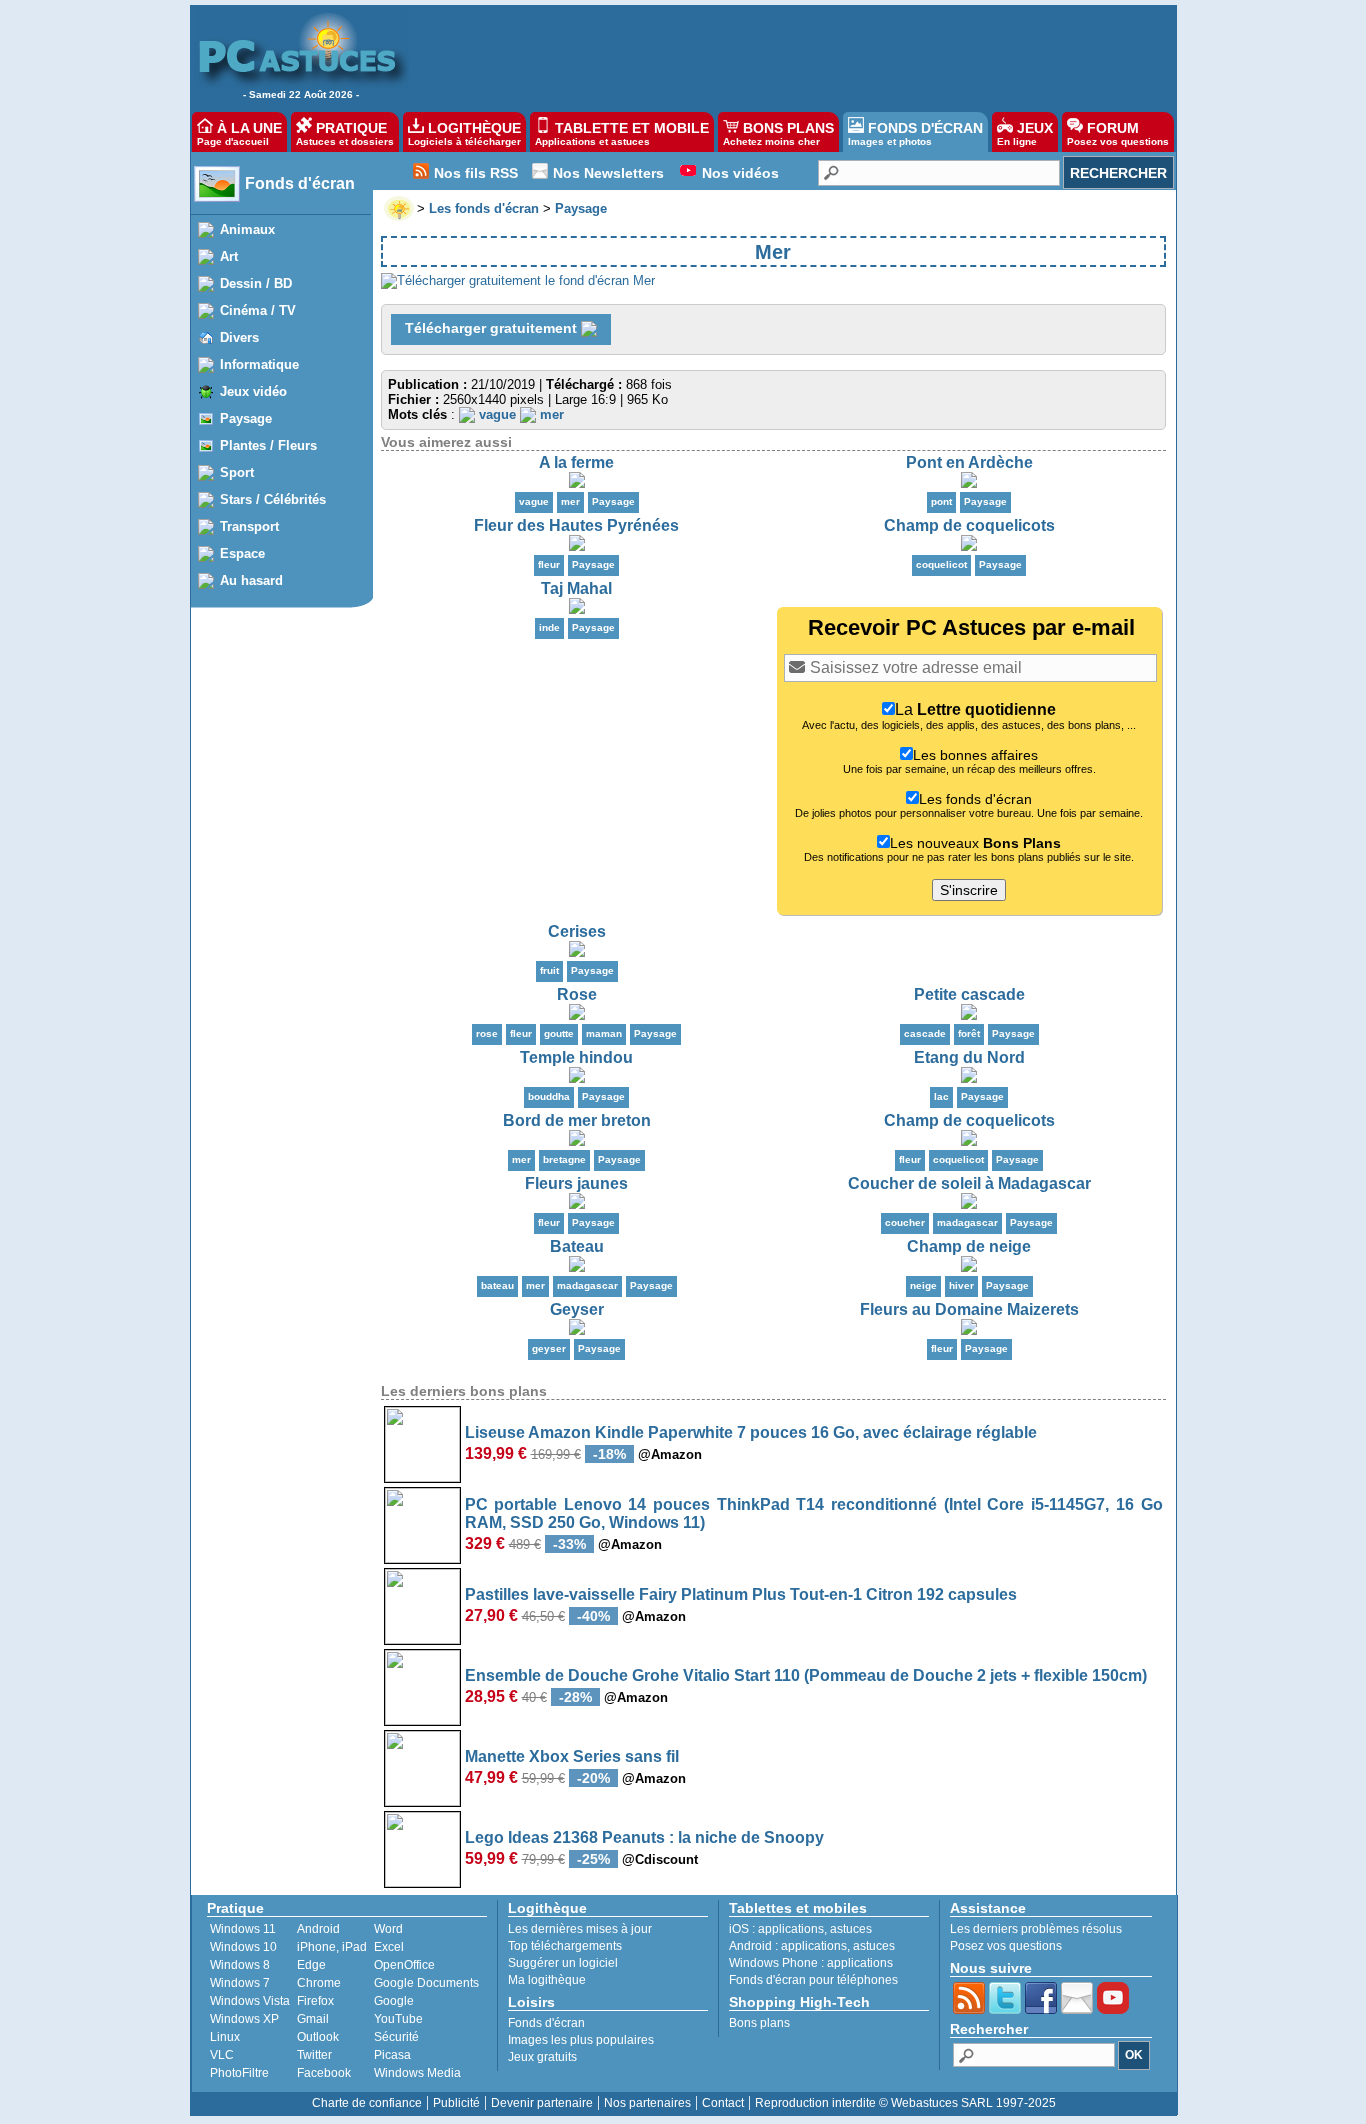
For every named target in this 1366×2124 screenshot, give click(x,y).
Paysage (246, 418)
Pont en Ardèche (969, 462)
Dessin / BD (256, 283)
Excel (389, 1947)
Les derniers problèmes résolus (1036, 1929)
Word (388, 1929)
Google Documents (426, 1983)
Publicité (456, 2103)
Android (318, 1929)
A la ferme (576, 462)
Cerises (577, 931)
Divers (239, 337)
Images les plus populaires (581, 2040)
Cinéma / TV (258, 310)
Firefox (315, 2001)
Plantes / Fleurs (268, 445)
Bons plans (759, 2023)
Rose (577, 994)
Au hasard (251, 580)
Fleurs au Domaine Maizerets (969, 1309)
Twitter (314, 2055)
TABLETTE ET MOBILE (622, 133)
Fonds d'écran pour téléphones (813, 1980)
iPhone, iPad (332, 1947)
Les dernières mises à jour (580, 1929)
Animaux (247, 229)
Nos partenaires (647, 2103)
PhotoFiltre (239, 2073)
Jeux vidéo (253, 391)
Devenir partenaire (542, 2103)
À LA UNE (239, 133)
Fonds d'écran (300, 183)
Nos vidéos (740, 173)
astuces (851, 1929)
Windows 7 (240, 1983)
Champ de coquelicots (969, 525)
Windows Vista (250, 2001)
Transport (249, 526)
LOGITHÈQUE (464, 133)
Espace (242, 553)
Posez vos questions (1006, 1946)
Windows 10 (243, 1947)
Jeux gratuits (542, 2057)
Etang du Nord (969, 1057)
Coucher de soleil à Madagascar (969, 1183)
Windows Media (417, 2073)
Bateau (577, 1246)
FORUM (1118, 133)
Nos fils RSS (476, 173)
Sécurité (396, 2037)
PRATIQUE (345, 133)
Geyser (577, 1309)
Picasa (392, 2055)
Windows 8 (240, 1965)
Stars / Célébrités (273, 499)
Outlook (318, 2037)
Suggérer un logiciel (563, 1963)
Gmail (313, 2019)
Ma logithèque (547, 1980)
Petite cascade (969, 994)
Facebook (324, 2073)
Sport (237, 472)
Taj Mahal (576, 588)
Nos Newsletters (608, 173)
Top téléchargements (565, 1946)
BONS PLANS (778, 133)
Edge (311, 1965)
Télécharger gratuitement (493, 328)
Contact (723, 2103)
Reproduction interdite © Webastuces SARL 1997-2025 (905, 2103)
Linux (225, 2037)
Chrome (319, 1983)
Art (229, 256)
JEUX (1025, 133)
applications (791, 1929)
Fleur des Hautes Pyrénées (576, 525)
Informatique (259, 364)
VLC (222, 2055)
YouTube (398, 2019)
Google (394, 2001)
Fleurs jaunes (576, 1183)
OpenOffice (404, 1965)
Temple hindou (576, 1057)
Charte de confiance (367, 2103)
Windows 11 (243, 1929)
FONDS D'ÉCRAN (915, 133)
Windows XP (244, 2019)
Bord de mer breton (577, 1120)
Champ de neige (969, 1246)
